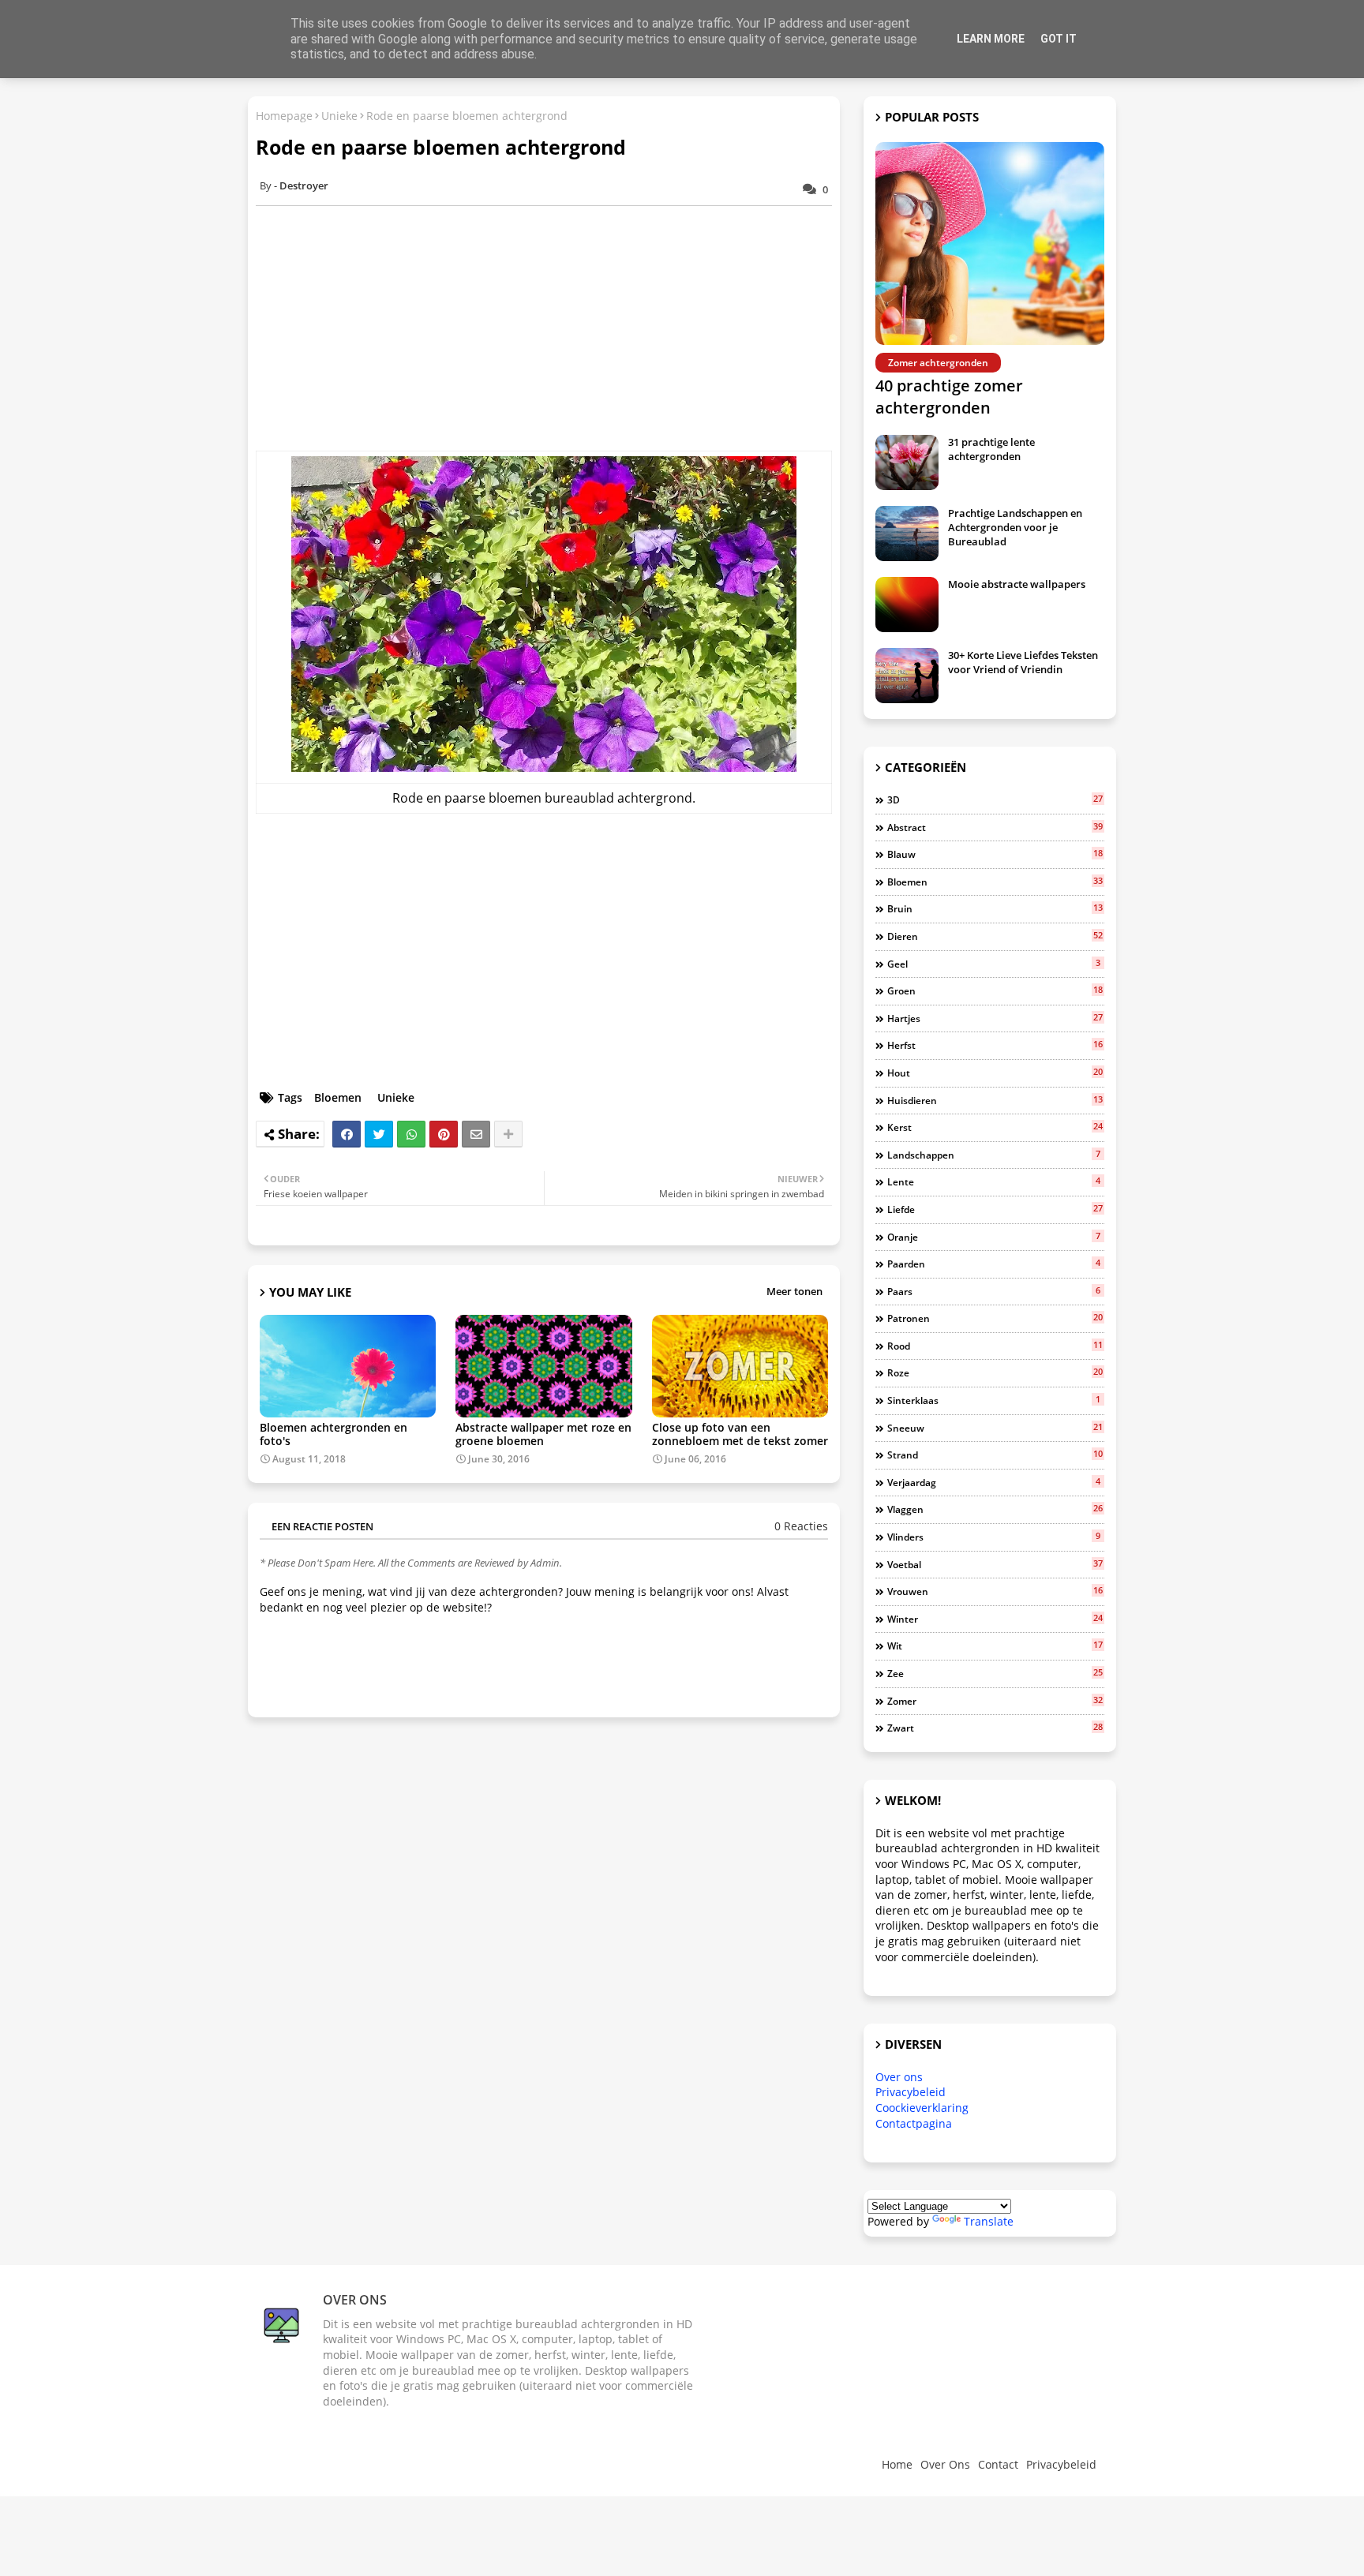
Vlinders (994, 1537)
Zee (995, 1673)
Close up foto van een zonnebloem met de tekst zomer (740, 1434)
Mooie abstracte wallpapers (1017, 584)
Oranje (994, 1237)
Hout (995, 1073)
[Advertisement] (552, 328)
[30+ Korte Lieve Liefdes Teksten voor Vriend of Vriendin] (907, 676)
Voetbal (995, 1564)
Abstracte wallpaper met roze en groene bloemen (543, 1434)
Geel (994, 964)
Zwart (995, 1728)
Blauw (995, 854)
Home (897, 2464)
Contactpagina (914, 2123)
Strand (995, 1455)
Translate (989, 2221)
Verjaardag (994, 1482)
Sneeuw (995, 1428)
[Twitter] (379, 1134)
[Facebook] (347, 1134)
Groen (995, 990)
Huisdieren (995, 1100)
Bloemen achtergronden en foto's (334, 1434)
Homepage (284, 116)
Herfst (995, 1045)
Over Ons (945, 2464)
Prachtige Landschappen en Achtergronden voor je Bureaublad (1015, 527)
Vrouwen (995, 1591)
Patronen (995, 1318)
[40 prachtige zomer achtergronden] (990, 243)
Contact (998, 2464)
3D (995, 799)
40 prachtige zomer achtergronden (949, 397)
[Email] (476, 1134)
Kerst (995, 1127)
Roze (995, 1372)
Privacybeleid (911, 2092)
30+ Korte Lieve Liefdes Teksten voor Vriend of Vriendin (1023, 662)
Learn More (991, 39)
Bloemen (338, 1097)
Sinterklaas (994, 1400)
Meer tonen (794, 1291)
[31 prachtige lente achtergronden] (907, 462)
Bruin (995, 908)
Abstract (995, 827)
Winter (995, 1619)
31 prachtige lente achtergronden (991, 449)
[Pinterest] (444, 1134)
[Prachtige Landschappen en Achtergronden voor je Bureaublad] (907, 534)
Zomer (995, 1701)
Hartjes (995, 1018)
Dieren (995, 936)
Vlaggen (995, 1509)
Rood (995, 1346)
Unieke (339, 116)
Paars (994, 1291)
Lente (994, 1181)
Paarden (994, 1264)
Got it (1059, 39)
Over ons (899, 2077)
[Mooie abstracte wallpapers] (907, 605)
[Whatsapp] (411, 1134)
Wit (995, 1646)
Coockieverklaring (922, 2108)
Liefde (995, 1209)
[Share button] (508, 1134)
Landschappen (994, 1155)
